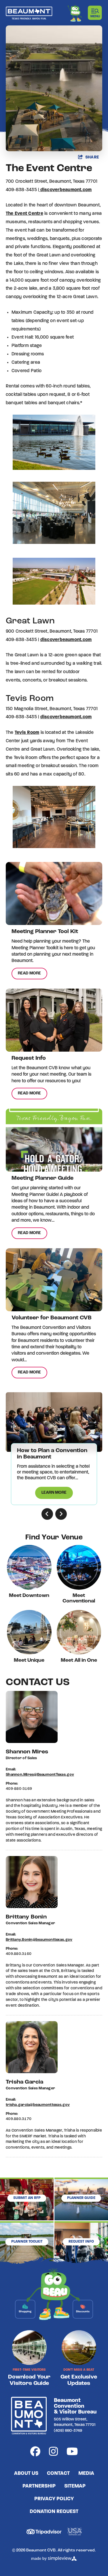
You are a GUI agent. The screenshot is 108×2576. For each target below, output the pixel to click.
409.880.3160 (19, 1954)
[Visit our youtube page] (72, 2453)
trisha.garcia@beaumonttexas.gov (38, 2105)
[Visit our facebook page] (35, 2453)
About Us (26, 2474)
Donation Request (54, 2512)
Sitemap (75, 2486)
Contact (58, 2474)
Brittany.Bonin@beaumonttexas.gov (39, 1940)
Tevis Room (27, 733)
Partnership (39, 2486)
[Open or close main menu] (95, 13)
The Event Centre (24, 214)
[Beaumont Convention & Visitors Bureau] (29, 13)
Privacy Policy (54, 2499)
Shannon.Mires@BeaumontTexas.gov (40, 1775)
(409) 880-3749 (68, 2431)
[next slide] (61, 1514)
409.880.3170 (19, 2119)
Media (86, 2474)
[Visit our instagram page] (53, 2453)
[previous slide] (47, 1514)
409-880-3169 (19, 1789)
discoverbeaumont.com (66, 190)
